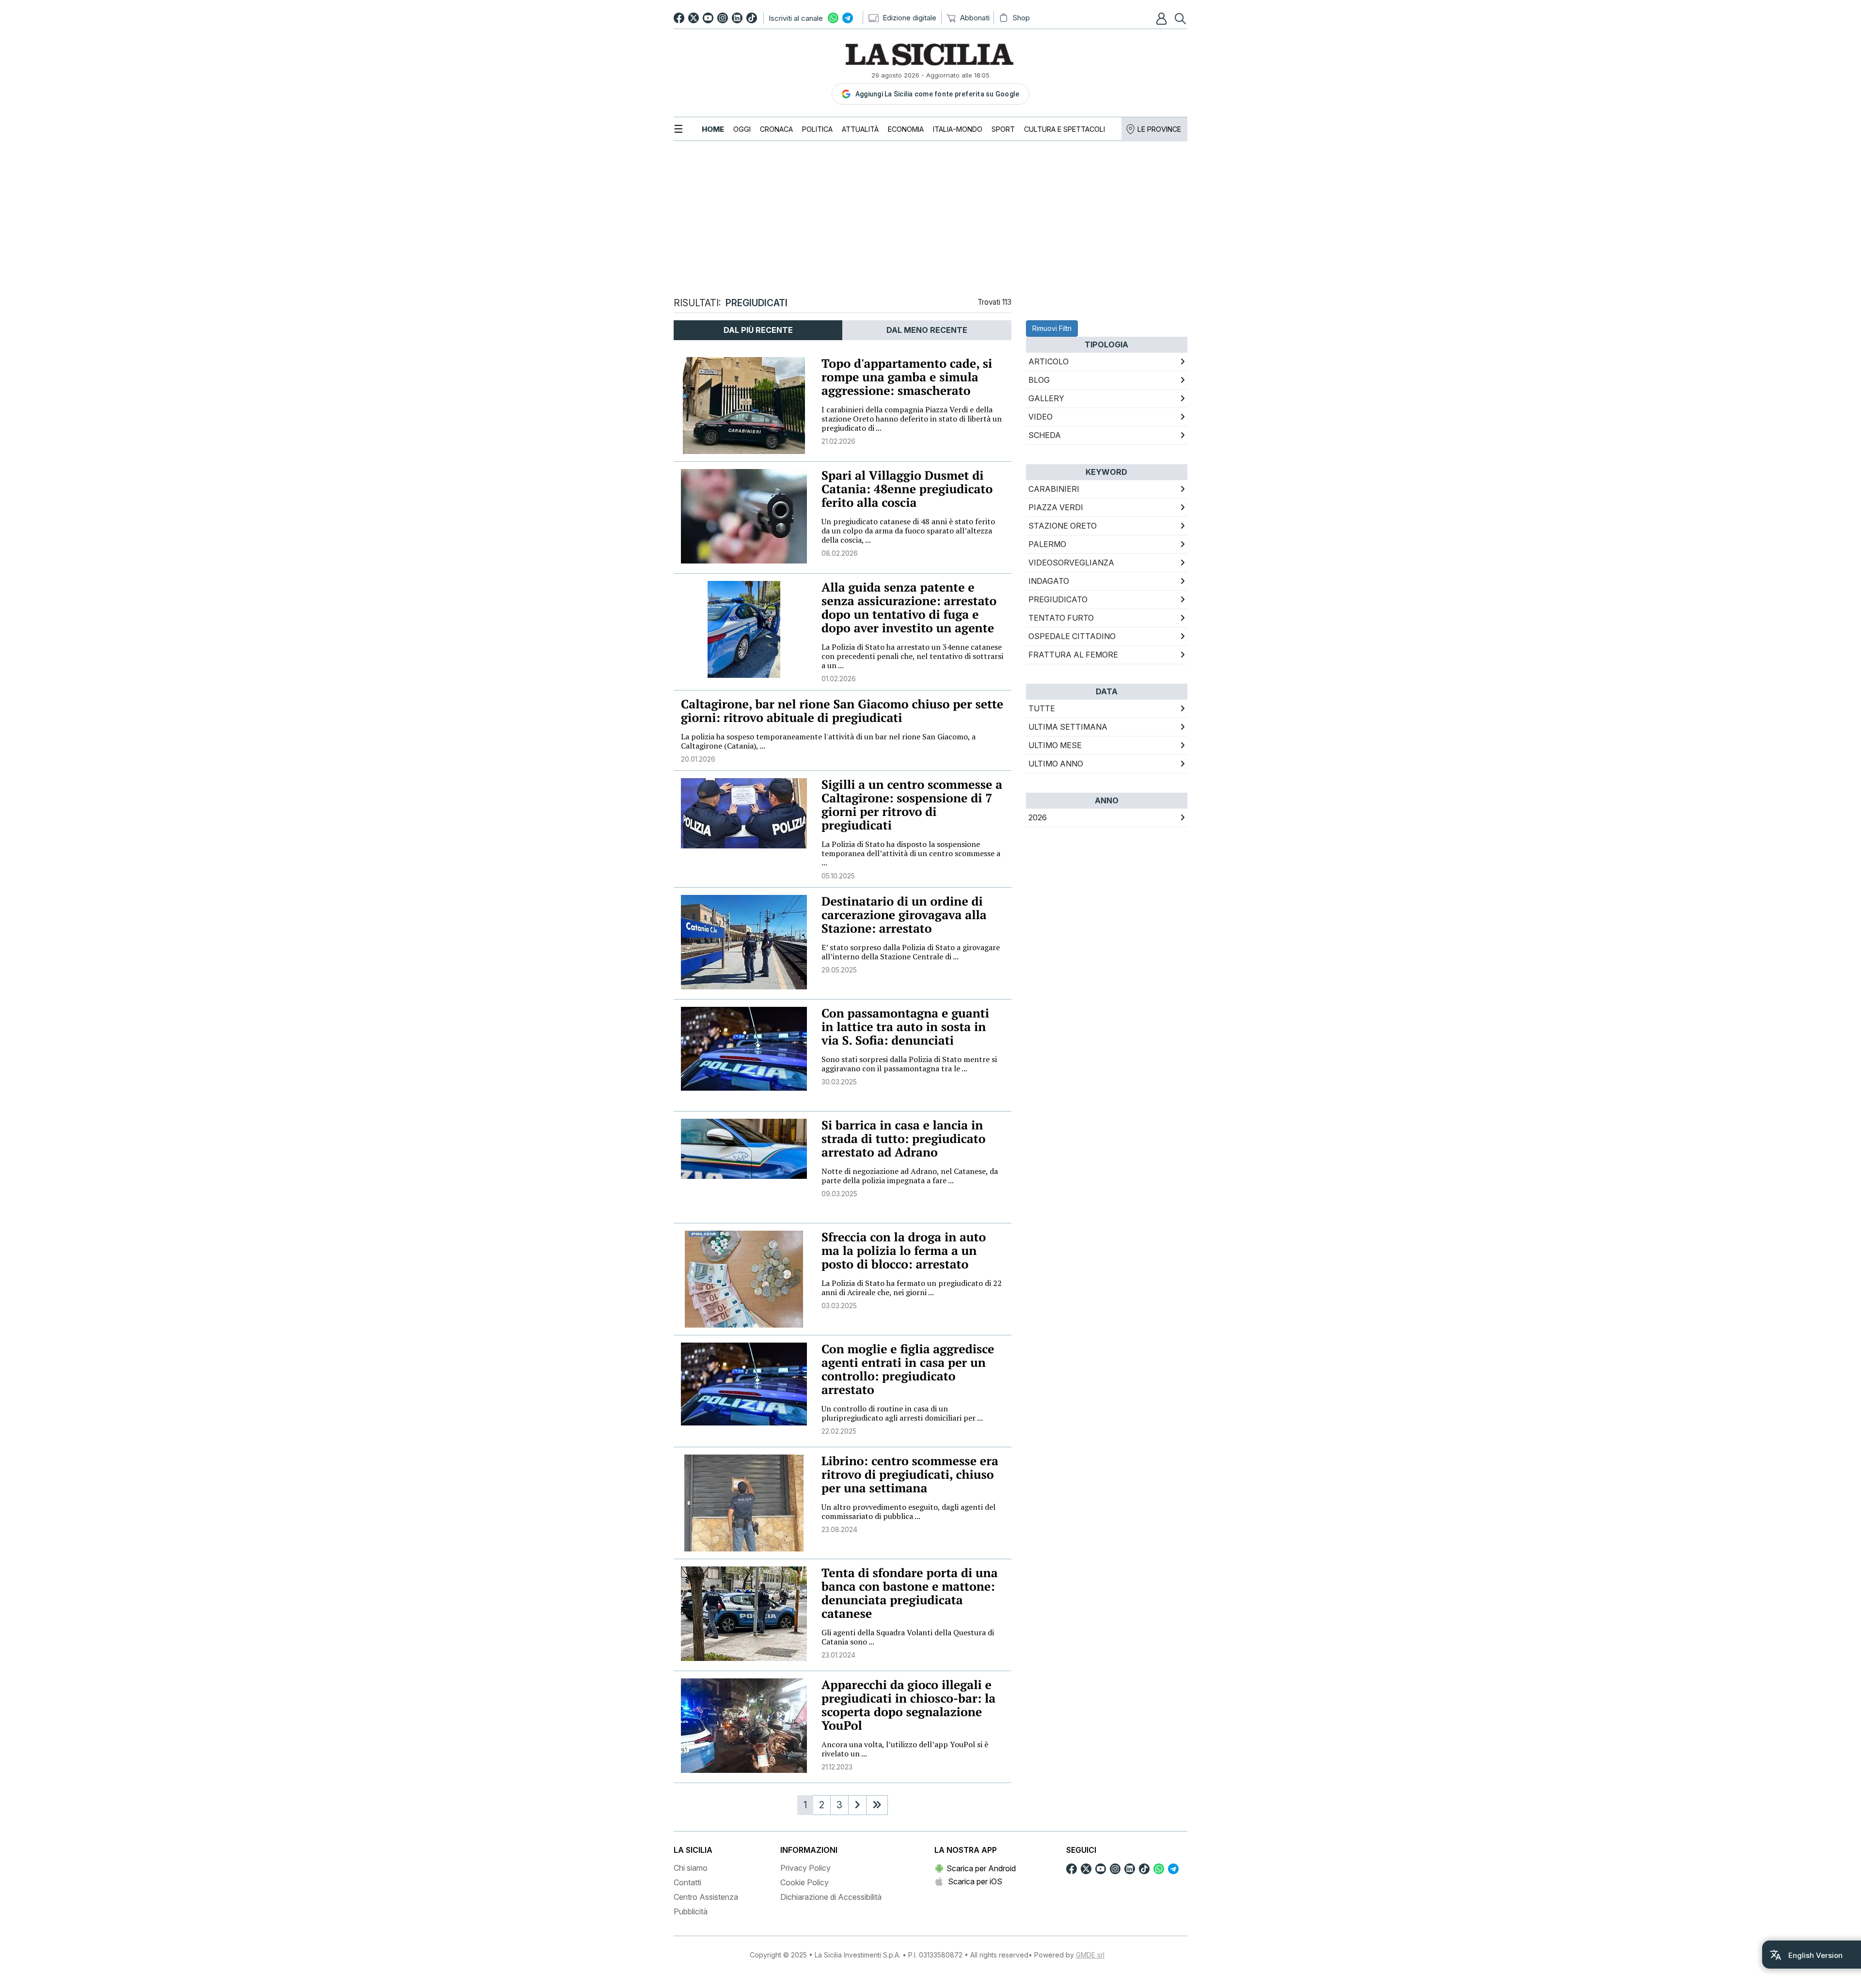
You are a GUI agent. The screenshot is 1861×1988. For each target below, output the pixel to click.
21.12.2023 (837, 1767)
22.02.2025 (839, 1431)
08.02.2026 (840, 553)
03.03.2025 (839, 1306)
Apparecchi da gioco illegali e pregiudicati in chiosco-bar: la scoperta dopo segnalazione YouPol (908, 1705)
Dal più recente (758, 330)
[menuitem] (713, 129)
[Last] (877, 1805)
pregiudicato (1058, 599)
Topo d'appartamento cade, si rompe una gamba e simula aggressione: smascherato (907, 377)
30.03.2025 (839, 1082)
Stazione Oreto (1063, 526)
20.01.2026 (698, 759)
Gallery (1046, 398)
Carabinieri (1054, 489)
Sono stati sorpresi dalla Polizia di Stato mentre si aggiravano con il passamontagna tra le (909, 1064)
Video (1041, 417)
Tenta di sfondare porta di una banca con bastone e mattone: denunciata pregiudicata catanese (910, 1593)
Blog (1039, 380)
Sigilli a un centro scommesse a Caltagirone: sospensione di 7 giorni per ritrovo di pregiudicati (912, 805)
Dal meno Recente (927, 330)
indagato (1049, 581)
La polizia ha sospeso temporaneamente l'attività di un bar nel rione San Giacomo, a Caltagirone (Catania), (828, 741)
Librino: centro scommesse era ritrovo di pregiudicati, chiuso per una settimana (910, 1475)
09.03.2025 (839, 1194)
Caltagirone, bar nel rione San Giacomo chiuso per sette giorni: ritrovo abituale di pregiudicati (842, 711)
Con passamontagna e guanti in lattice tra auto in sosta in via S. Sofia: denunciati (905, 1027)
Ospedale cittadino (1072, 636)
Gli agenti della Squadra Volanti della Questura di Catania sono (908, 1637)
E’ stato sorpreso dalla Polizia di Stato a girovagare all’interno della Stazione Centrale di (911, 952)
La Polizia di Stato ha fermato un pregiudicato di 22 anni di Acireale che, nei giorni (912, 1288)
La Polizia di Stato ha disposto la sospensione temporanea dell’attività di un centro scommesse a (911, 853)
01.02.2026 (839, 679)
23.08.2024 (839, 1529)
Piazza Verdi (1056, 507)
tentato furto (1061, 618)
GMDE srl (1090, 1955)
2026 (1038, 817)
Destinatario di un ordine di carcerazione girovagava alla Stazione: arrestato (904, 915)
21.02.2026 (838, 441)
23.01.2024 (838, 1655)
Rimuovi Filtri (1052, 328)
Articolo (1049, 361)
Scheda (1045, 435)
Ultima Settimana (1068, 727)
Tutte (1042, 708)
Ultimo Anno (1056, 764)
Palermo (1047, 544)
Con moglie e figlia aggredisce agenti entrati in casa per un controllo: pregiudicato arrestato (908, 1370)
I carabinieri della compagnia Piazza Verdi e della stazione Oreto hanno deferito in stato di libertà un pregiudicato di (912, 419)
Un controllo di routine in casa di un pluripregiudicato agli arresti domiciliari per (902, 1413)
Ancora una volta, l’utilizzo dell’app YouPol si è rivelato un (905, 1749)
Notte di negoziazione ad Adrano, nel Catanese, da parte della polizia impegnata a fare (910, 1176)
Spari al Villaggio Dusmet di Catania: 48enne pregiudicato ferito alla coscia (907, 489)
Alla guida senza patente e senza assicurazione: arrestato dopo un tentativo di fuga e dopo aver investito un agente (909, 608)
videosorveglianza (1071, 563)
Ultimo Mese (1055, 745)
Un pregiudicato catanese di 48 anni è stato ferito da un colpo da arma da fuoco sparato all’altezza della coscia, (908, 531)
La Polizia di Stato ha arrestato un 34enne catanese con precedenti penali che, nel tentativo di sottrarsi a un (912, 656)
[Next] (857, 1805)
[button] (1163, 18)
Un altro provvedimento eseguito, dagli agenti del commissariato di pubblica (908, 1511)
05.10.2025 (838, 876)
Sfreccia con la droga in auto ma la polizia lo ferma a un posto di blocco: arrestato (904, 1251)
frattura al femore (1073, 655)
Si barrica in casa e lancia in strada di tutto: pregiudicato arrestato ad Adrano (904, 1139)
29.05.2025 (839, 970)
